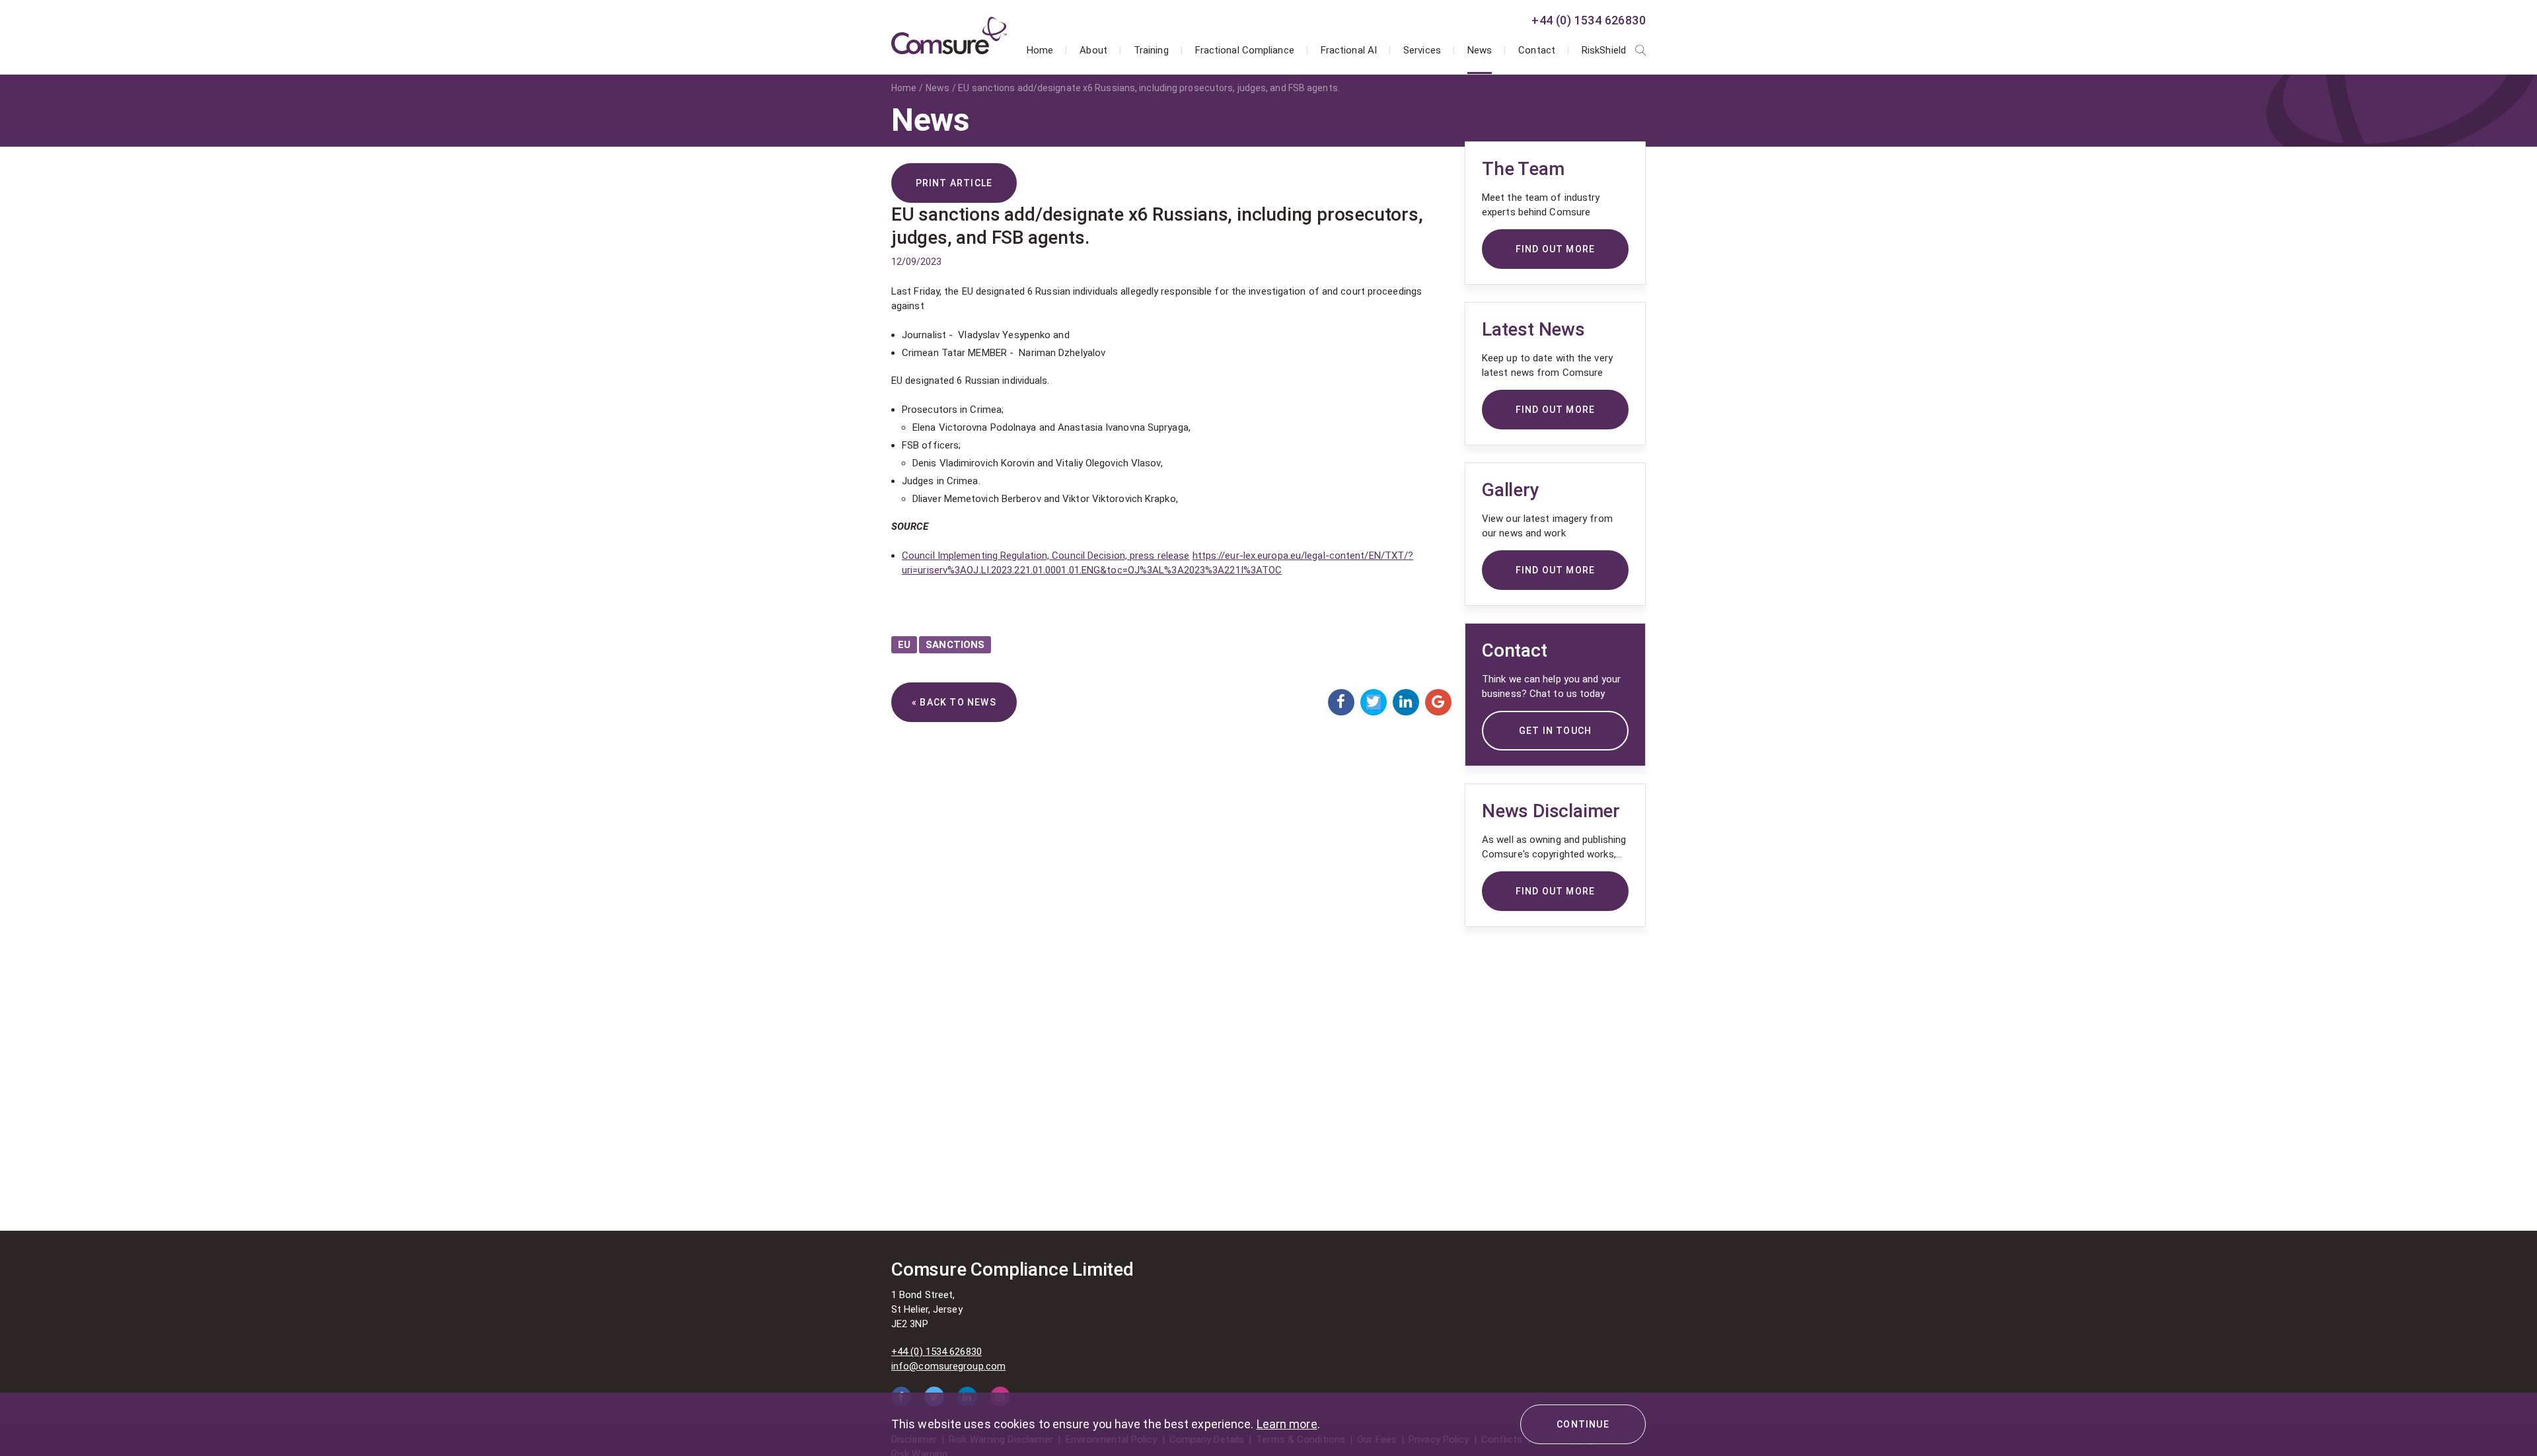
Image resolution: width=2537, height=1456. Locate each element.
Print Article (954, 183)
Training (1151, 50)
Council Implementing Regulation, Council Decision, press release (1046, 556)
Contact (1537, 50)
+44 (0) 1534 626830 (1589, 20)
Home (1040, 50)
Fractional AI (1349, 50)
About (1093, 50)
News (1480, 50)
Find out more (1556, 891)
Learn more (1287, 1424)
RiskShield (1604, 50)
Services (1422, 50)
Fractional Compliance (1245, 50)
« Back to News (954, 702)
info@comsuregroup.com (948, 1366)
